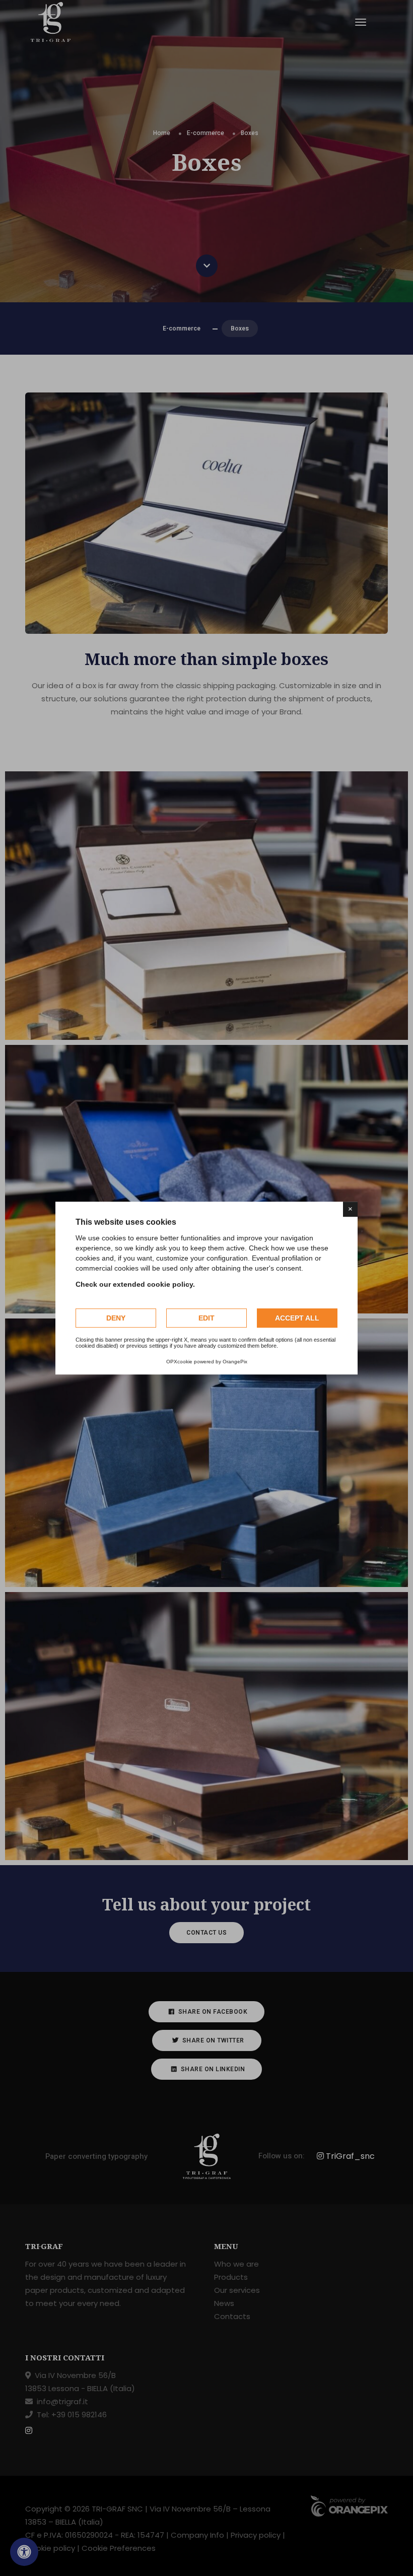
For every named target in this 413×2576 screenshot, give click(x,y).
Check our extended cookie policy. (135, 1284)
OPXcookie (179, 1362)
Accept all (297, 1318)
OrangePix (235, 1362)
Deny (116, 1318)
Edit (206, 1318)
